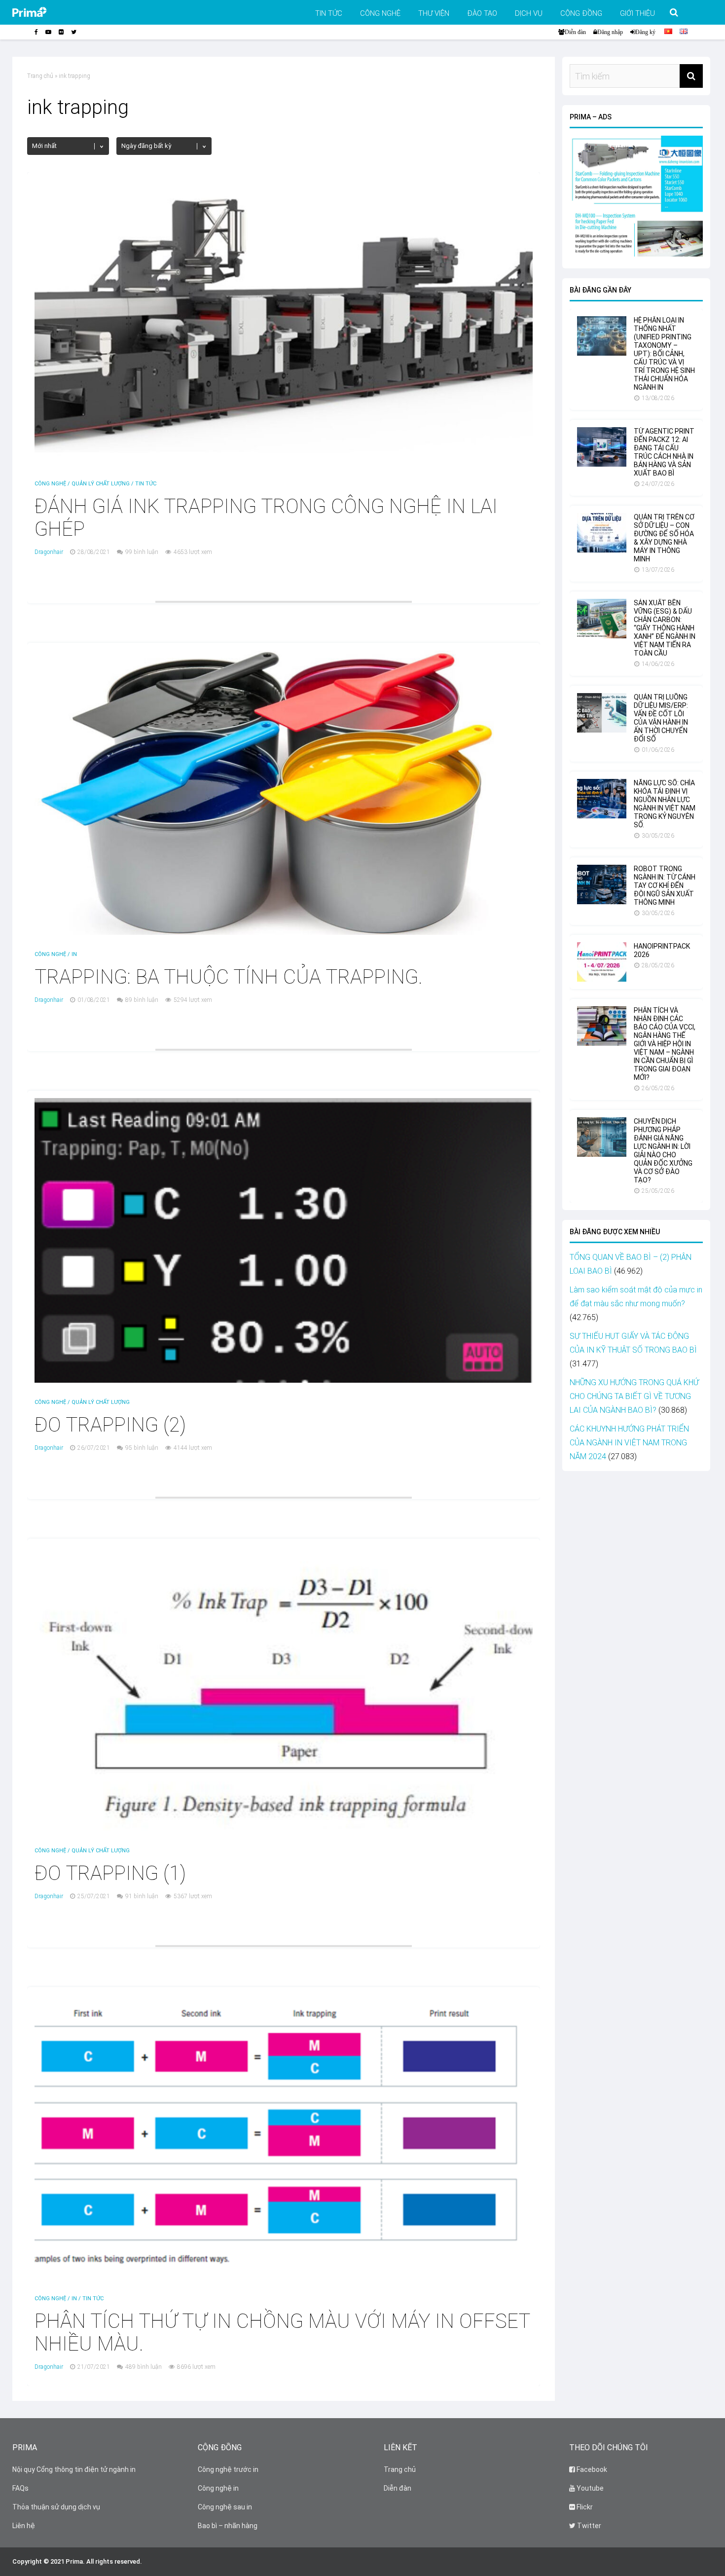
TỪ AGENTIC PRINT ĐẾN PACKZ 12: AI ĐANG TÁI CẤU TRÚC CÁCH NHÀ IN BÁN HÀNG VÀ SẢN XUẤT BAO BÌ (664, 452)
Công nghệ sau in (225, 2507)
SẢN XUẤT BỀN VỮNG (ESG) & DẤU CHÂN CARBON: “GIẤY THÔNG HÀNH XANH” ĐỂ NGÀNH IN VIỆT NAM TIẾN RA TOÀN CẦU (665, 628)
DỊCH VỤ (529, 13)
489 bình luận (144, 2367)
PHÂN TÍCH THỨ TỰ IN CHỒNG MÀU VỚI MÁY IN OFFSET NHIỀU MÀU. (282, 2333)
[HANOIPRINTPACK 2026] (602, 979)
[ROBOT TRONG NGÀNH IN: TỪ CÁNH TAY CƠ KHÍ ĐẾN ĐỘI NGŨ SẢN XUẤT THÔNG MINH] (602, 902)
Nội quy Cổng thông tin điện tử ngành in (74, 2469)
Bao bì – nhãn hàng (228, 2526)
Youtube (589, 2488)
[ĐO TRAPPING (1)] (284, 1828)
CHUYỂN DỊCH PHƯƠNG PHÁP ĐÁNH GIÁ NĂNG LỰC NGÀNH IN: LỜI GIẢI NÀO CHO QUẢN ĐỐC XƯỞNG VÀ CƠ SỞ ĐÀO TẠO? (663, 1151)
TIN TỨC (329, 13)
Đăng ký (645, 32)
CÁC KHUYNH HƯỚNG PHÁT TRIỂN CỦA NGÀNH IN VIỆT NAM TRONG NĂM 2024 (629, 1443)
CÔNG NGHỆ (380, 13)
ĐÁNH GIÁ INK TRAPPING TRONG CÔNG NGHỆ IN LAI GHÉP (266, 518)
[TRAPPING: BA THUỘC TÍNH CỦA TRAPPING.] (284, 932)
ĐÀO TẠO (482, 13)
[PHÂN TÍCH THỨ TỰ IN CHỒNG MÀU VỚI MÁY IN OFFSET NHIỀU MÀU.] (284, 2276)
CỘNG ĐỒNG (581, 13)
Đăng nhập (610, 32)
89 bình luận (142, 1000)
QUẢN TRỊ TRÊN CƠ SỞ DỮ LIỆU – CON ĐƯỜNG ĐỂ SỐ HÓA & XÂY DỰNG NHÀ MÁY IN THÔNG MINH (664, 538)
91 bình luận (142, 1896)
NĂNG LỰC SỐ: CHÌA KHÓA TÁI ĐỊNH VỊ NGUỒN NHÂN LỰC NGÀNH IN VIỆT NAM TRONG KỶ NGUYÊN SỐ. (665, 804)
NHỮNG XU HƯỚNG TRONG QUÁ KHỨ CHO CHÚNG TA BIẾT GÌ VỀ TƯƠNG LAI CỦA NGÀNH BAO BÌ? (634, 1396)
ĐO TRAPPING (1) (110, 1873)
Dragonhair (49, 552)
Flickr (584, 2507)
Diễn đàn (575, 32)
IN (74, 954)
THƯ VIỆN (434, 13)
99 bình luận (142, 552)
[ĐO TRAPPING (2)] (284, 1380)
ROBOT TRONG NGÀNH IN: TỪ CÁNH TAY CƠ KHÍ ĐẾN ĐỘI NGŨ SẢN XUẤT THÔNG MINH (665, 885)
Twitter (588, 2526)
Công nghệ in (218, 2488)
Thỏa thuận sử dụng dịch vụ (56, 2507)
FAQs (20, 2488)
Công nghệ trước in (228, 2469)
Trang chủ (40, 76)
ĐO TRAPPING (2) (110, 1425)
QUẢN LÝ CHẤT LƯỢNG (101, 484)
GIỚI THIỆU (637, 13)
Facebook (591, 2469)
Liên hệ (24, 2526)
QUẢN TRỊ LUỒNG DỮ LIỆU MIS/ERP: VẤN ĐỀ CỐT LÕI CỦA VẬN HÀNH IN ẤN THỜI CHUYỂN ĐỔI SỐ (661, 718)
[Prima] (45, 15)
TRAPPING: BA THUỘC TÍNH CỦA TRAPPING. (229, 977)
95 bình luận (142, 1448)
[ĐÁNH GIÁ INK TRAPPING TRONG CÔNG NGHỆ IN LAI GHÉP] (284, 461)
